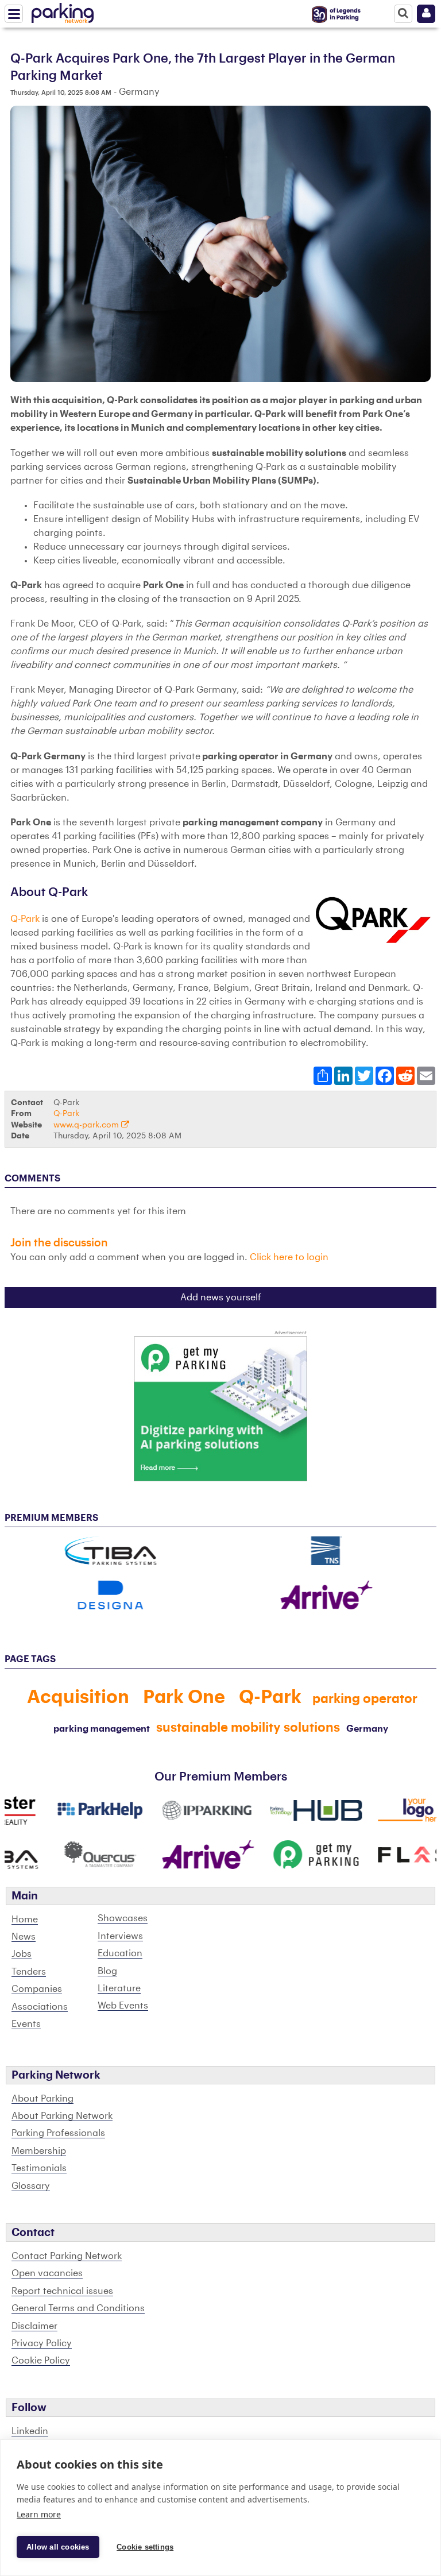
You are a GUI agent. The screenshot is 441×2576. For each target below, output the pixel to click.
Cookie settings (145, 2547)
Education (120, 1953)
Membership (39, 2151)
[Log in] (426, 14)
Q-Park (25, 919)
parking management (102, 1729)
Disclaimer (34, 2326)
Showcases (123, 1918)
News (24, 1937)
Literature (119, 1988)
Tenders (29, 1972)
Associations (40, 2007)
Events (26, 2024)
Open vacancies (47, 2273)
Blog (107, 1971)
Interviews (120, 1936)
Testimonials (39, 2168)
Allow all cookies (58, 2547)
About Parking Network (62, 2116)
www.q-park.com (87, 1125)
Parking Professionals (58, 2133)
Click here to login (289, 1257)
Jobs (22, 1954)
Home (25, 1920)
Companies (37, 1989)
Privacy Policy (42, 2343)
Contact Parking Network (67, 2256)
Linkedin (30, 2431)
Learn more (39, 2514)
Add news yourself (221, 1297)
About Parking (42, 2099)
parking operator (365, 1699)
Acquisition (78, 1697)
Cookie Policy (41, 2361)
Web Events (123, 2006)
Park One (184, 1697)
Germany (367, 1729)
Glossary (31, 2186)
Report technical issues (62, 2291)
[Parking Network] (63, 11)
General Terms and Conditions (78, 2308)
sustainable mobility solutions (248, 1728)
